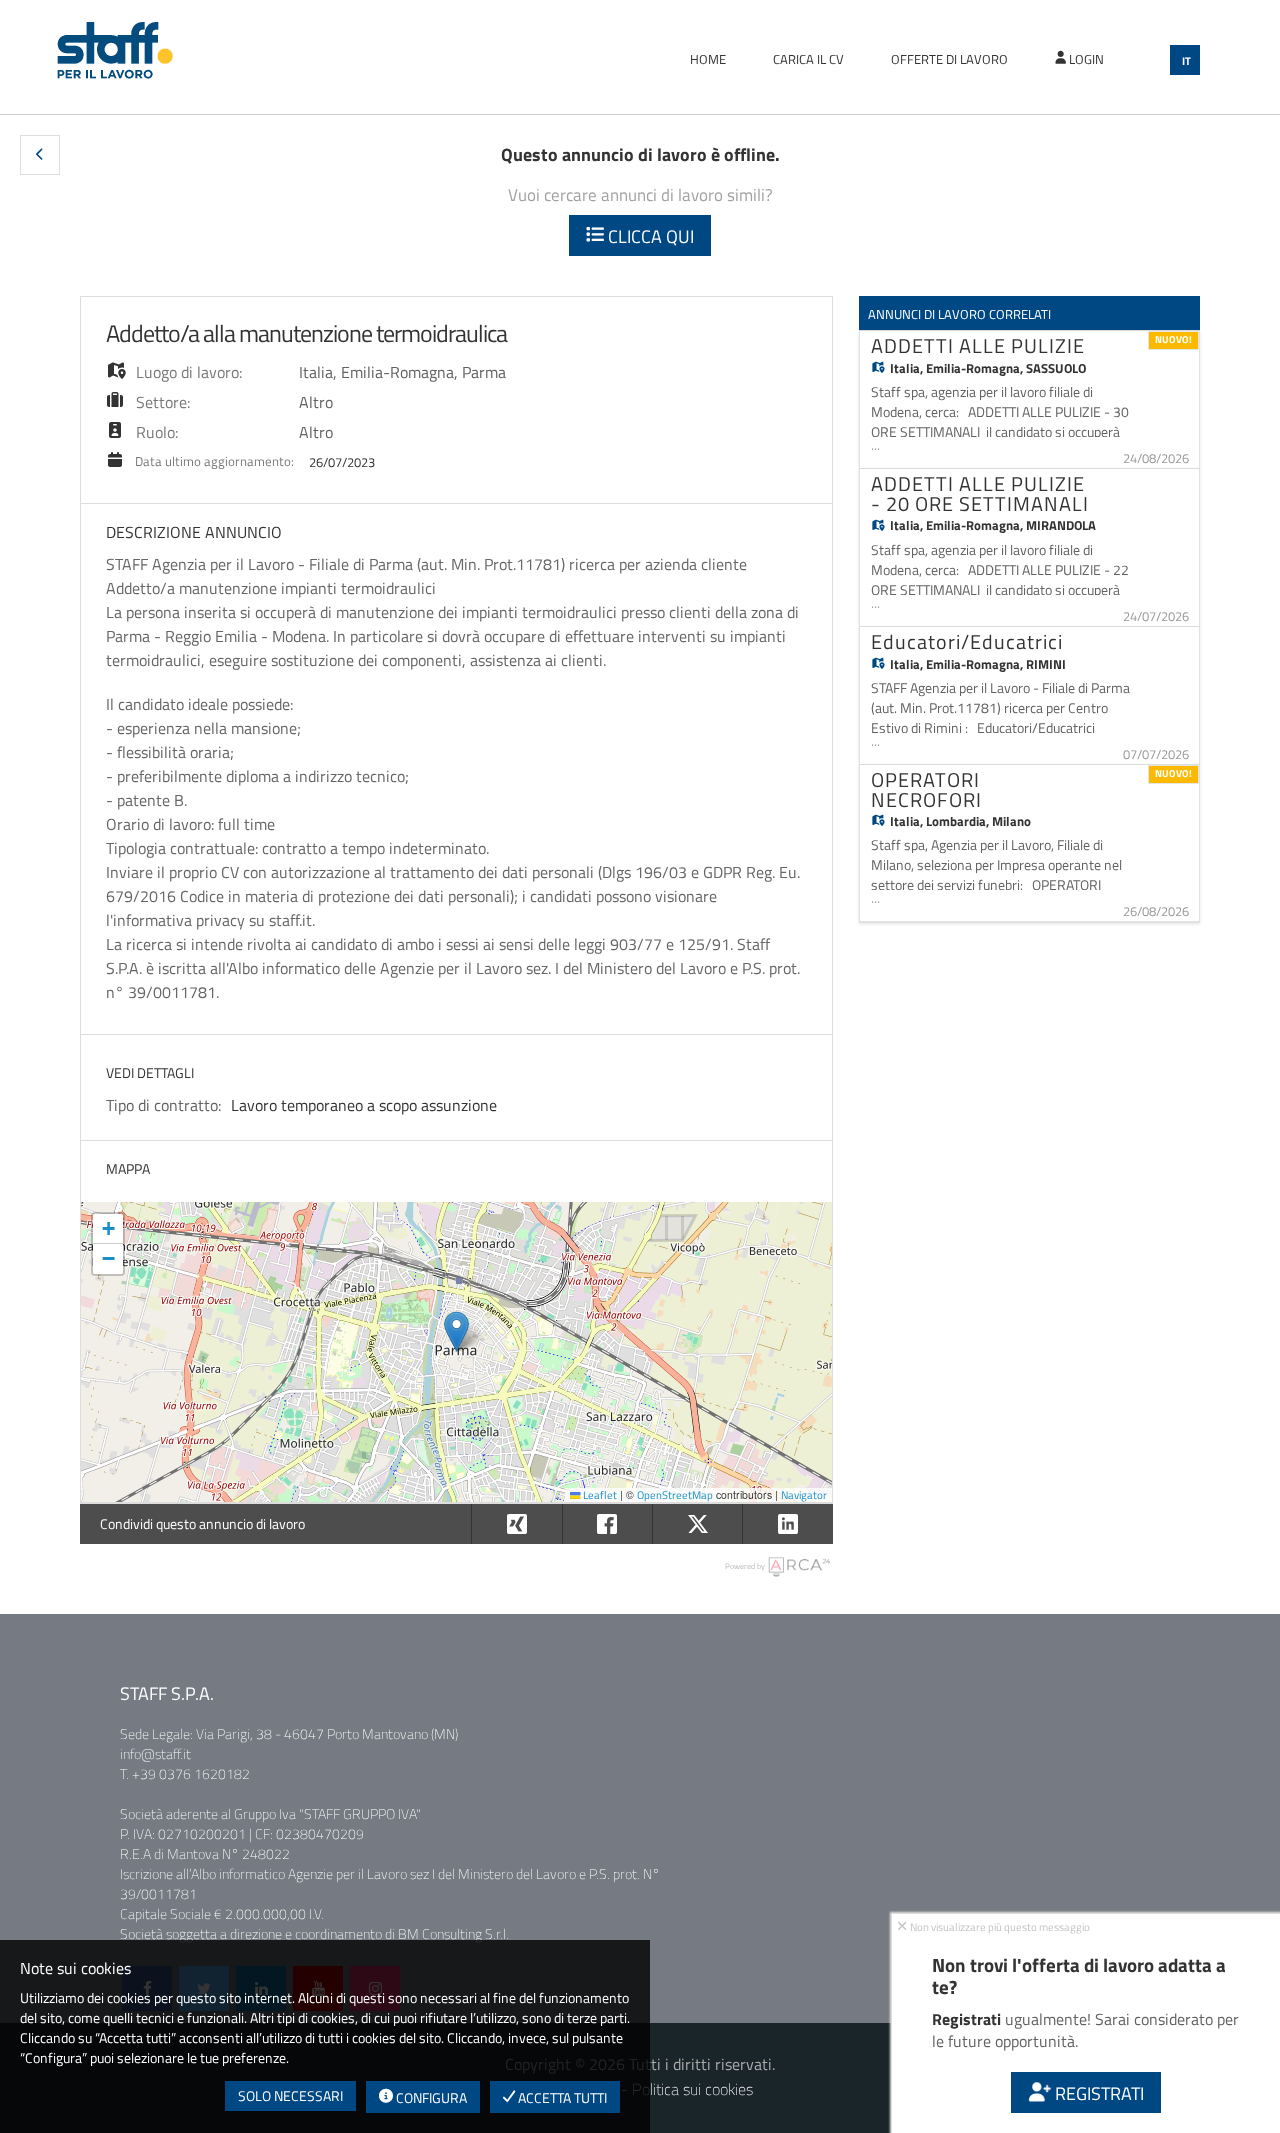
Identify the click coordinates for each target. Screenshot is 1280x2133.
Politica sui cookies (692, 2089)
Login (1085, 59)
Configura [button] (430, 2097)
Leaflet (599, 1495)
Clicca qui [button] (649, 236)
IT (1186, 61)
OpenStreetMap (675, 1495)
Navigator (804, 1495)
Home (708, 59)
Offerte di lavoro (949, 59)
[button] (40, 155)
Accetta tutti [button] (561, 2097)
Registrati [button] (1097, 2093)
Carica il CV (808, 59)
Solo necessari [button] (290, 2095)
